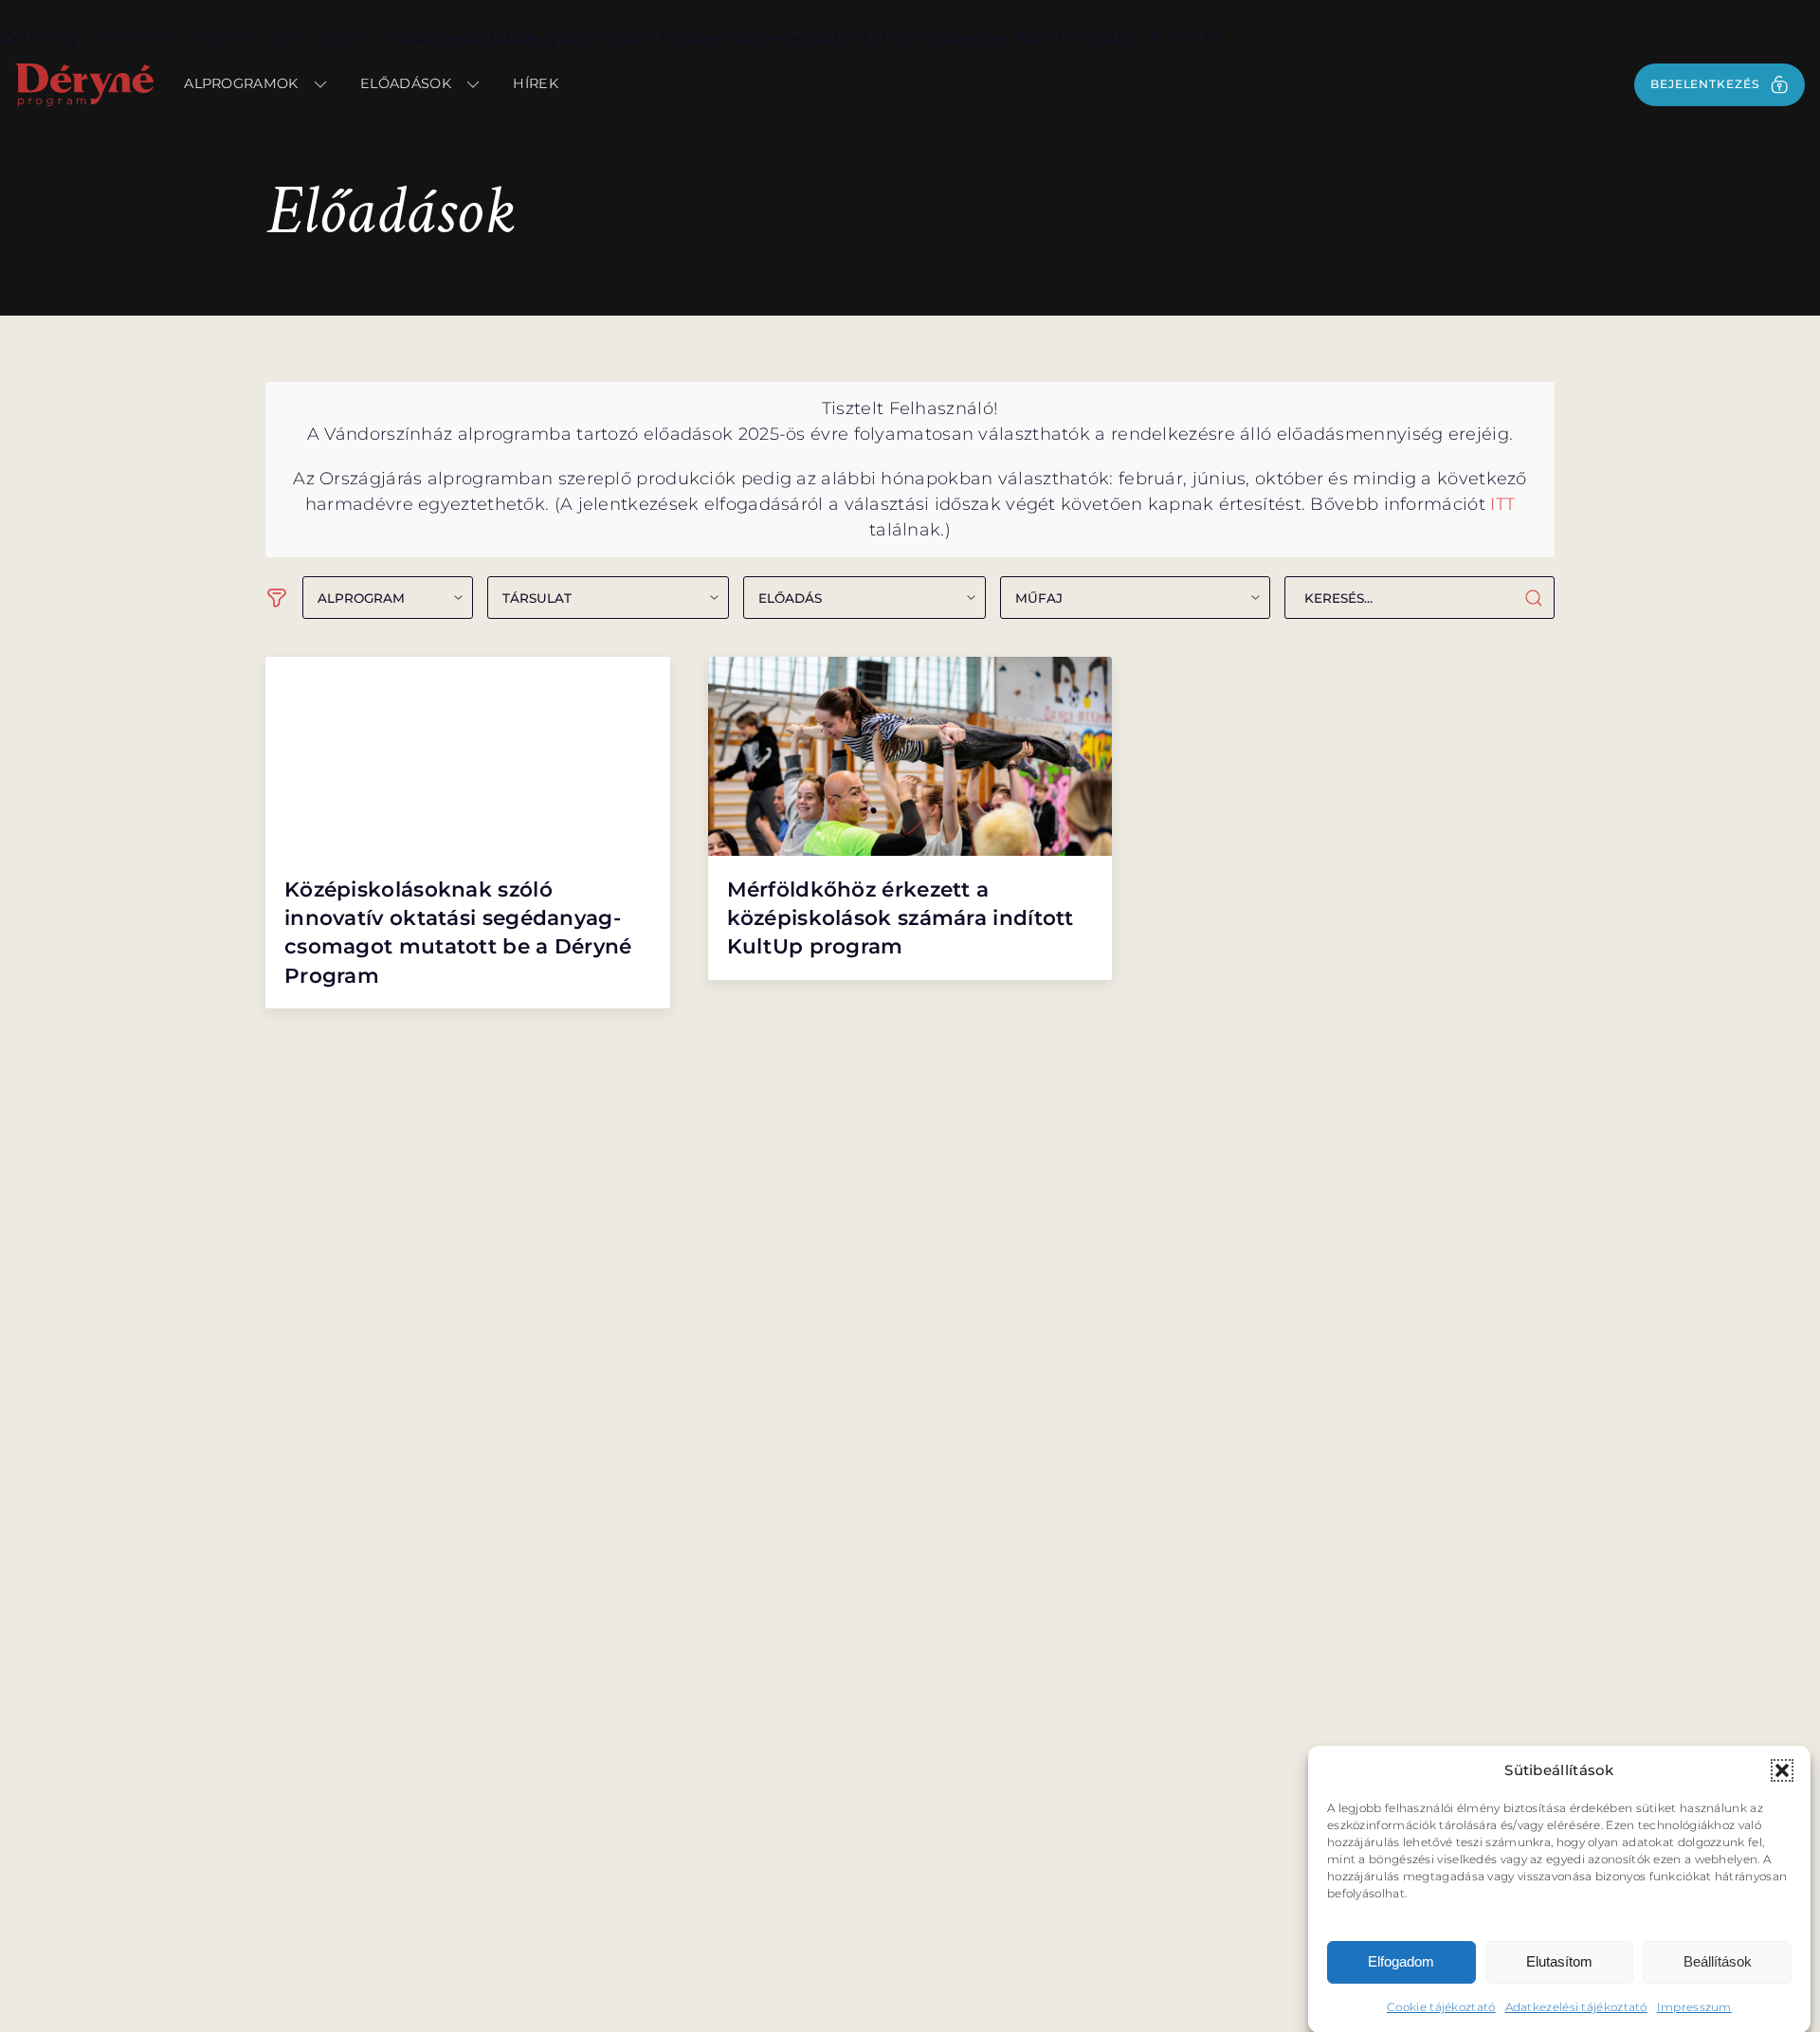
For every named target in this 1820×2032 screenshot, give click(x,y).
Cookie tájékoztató (1441, 2006)
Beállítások (1718, 1961)
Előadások (406, 83)
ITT (1502, 504)
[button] (1782, 1770)
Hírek (536, 83)
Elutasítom (1559, 1961)
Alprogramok (241, 83)
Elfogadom (1401, 1961)
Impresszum (1694, 2006)
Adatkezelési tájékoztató (1576, 2006)
